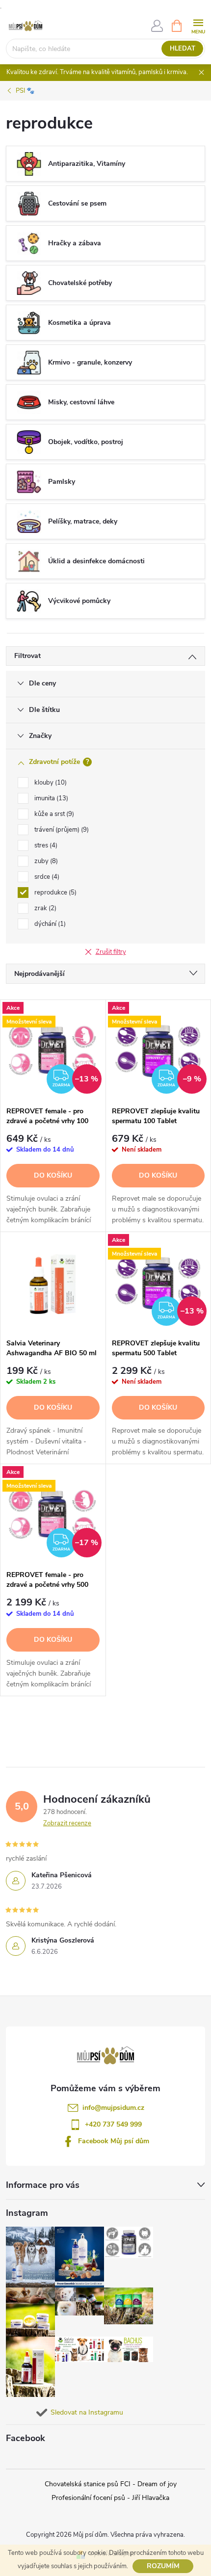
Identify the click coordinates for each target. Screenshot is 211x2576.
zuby (45, 861)
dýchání (49, 924)
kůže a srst (53, 814)
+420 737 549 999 (113, 2124)
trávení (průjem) (61, 830)
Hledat (183, 49)
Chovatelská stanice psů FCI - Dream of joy (111, 2484)
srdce (46, 877)
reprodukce (54, 893)
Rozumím (163, 2566)
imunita (50, 798)
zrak (44, 908)
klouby (50, 783)
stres (45, 845)
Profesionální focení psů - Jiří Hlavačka (110, 2498)
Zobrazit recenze (67, 1823)
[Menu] (198, 25)
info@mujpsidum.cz (113, 2108)
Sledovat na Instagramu (87, 2412)
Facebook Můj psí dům (114, 2141)
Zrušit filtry (111, 952)
